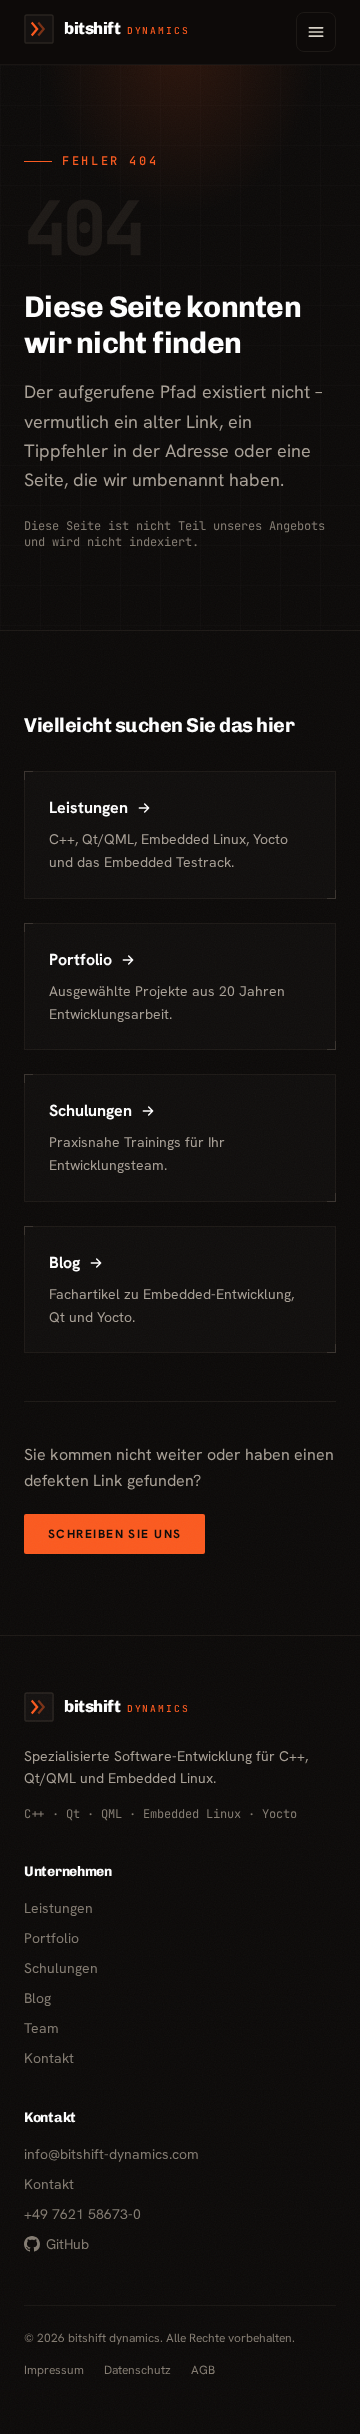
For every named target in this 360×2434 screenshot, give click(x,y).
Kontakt (49, 2058)
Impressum (54, 2370)
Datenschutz (137, 2370)
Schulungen (61, 1968)
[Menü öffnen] (316, 32)
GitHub (67, 2244)
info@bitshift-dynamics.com (111, 2154)
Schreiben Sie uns (114, 1534)
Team (41, 2028)
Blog (37, 1998)
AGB (203, 2370)
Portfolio (51, 1938)
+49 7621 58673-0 (82, 2214)
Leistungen (58, 1908)
